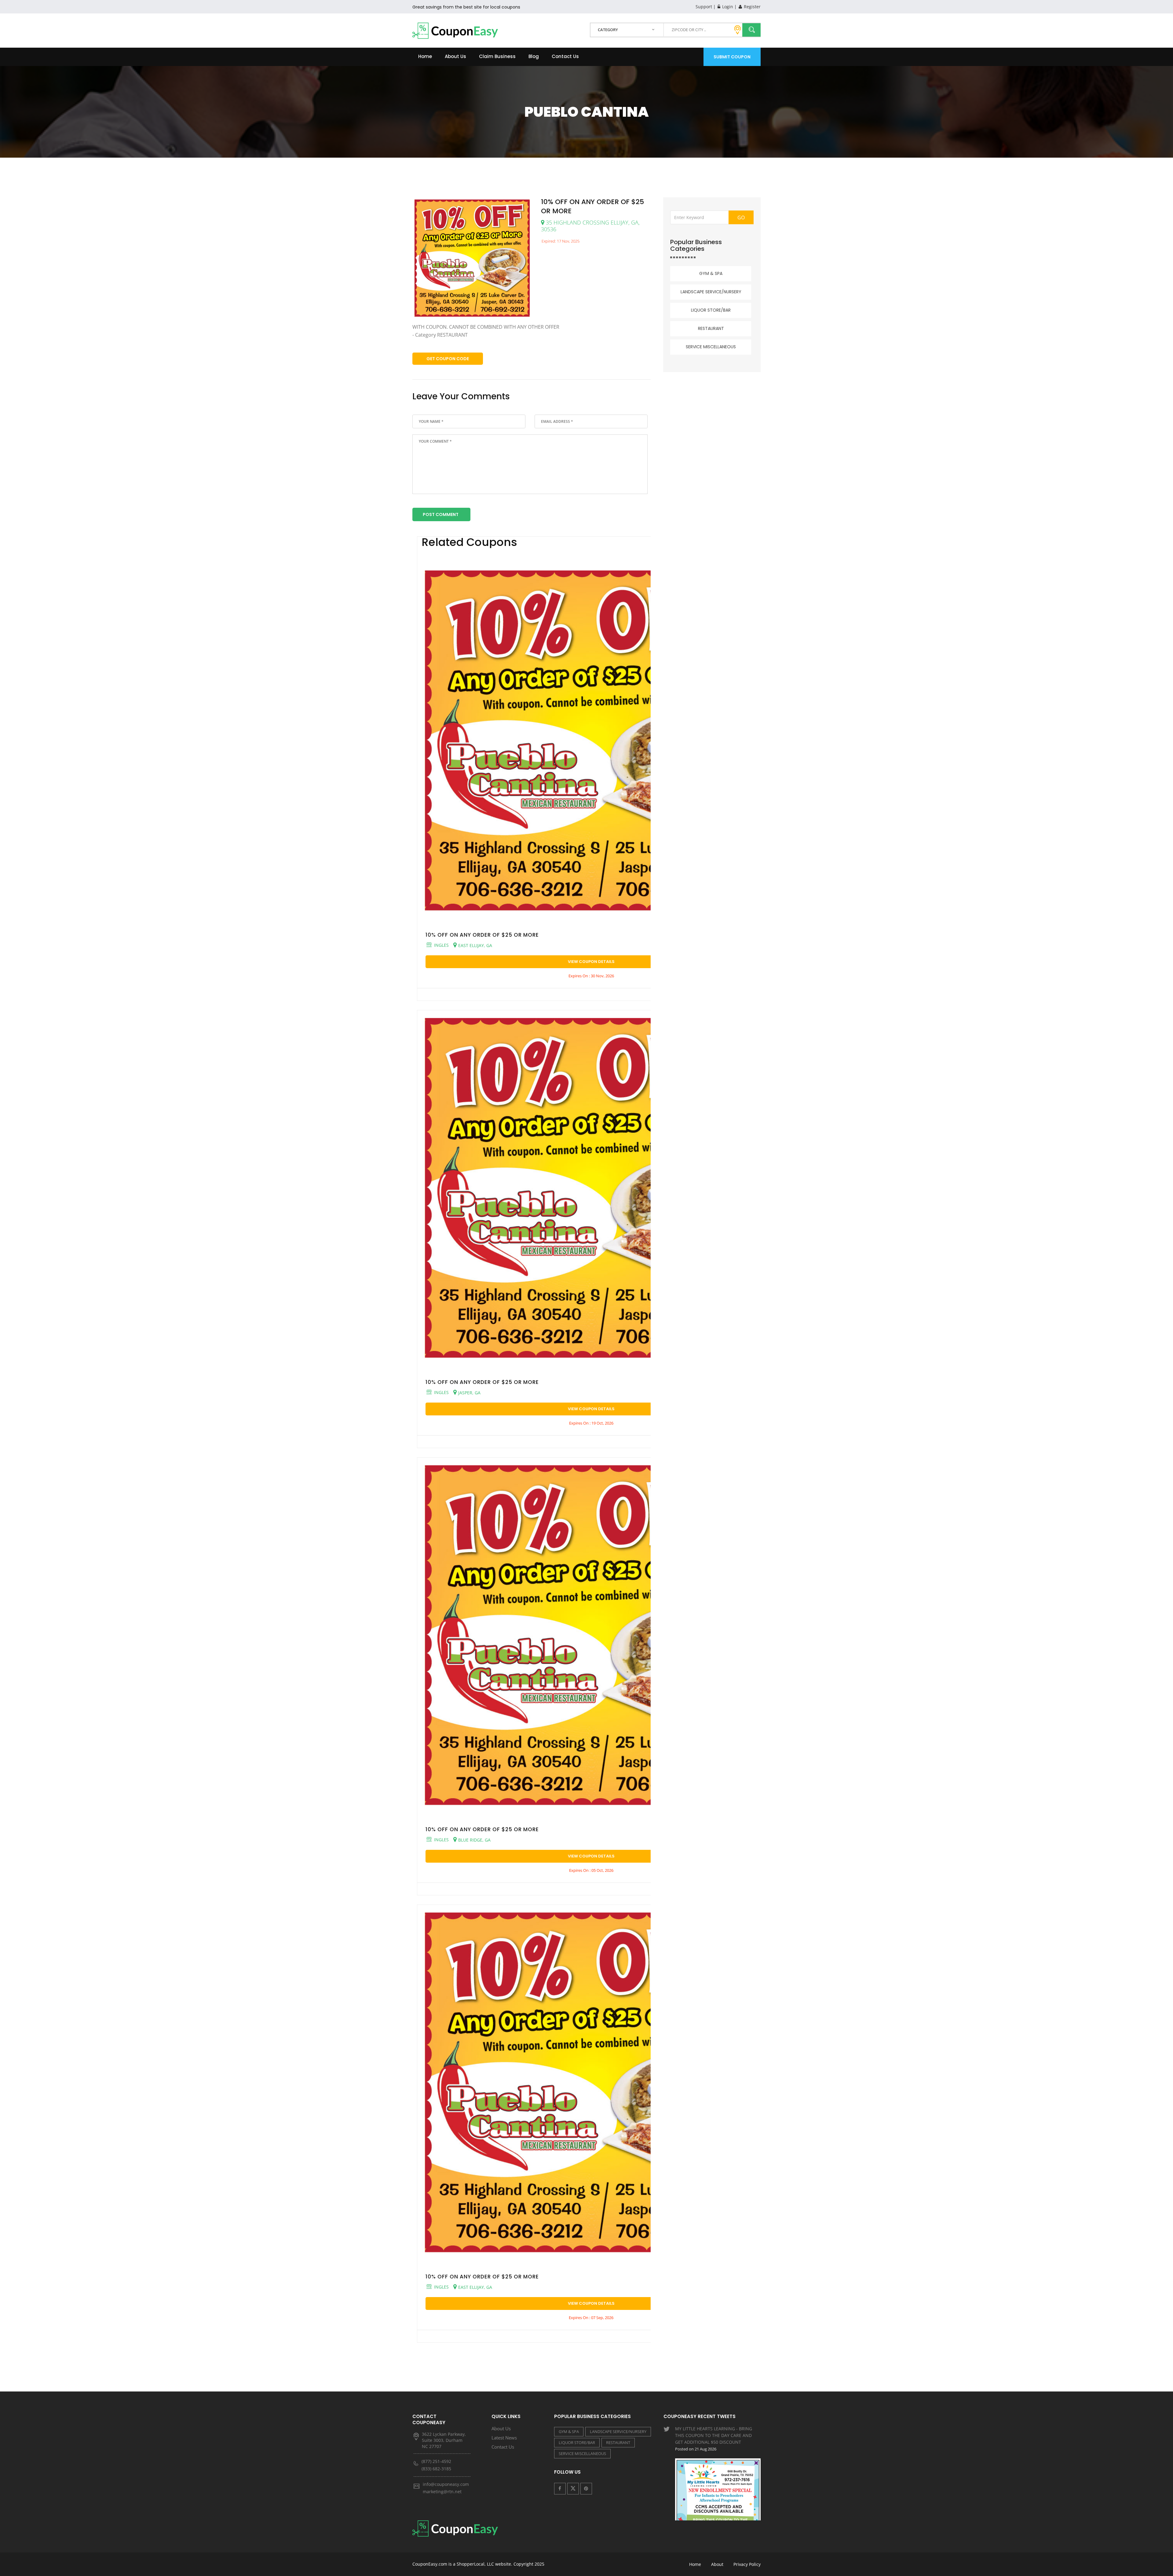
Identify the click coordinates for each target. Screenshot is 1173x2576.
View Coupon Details (591, 962)
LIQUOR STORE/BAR (711, 310)
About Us (455, 56)
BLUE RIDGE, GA (474, 1840)
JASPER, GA (469, 1392)
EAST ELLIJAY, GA (475, 945)
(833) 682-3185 (436, 2469)
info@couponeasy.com (446, 2484)
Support (704, 7)
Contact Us (565, 56)
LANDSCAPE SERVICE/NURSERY (711, 292)
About (717, 2564)
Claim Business (497, 56)
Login (727, 7)
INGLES (441, 945)
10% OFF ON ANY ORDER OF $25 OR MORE (482, 935)
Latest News (504, 2438)
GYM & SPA (711, 273)
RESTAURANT (711, 328)
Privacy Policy (747, 2564)
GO (741, 218)
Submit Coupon (732, 57)
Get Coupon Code (448, 359)
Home (425, 56)
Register (752, 7)
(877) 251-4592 (436, 2461)
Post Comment (441, 514)
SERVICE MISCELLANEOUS (711, 347)
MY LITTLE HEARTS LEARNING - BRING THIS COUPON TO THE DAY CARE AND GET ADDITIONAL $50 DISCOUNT (714, 2439)
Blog (534, 56)
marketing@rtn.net (442, 2492)
